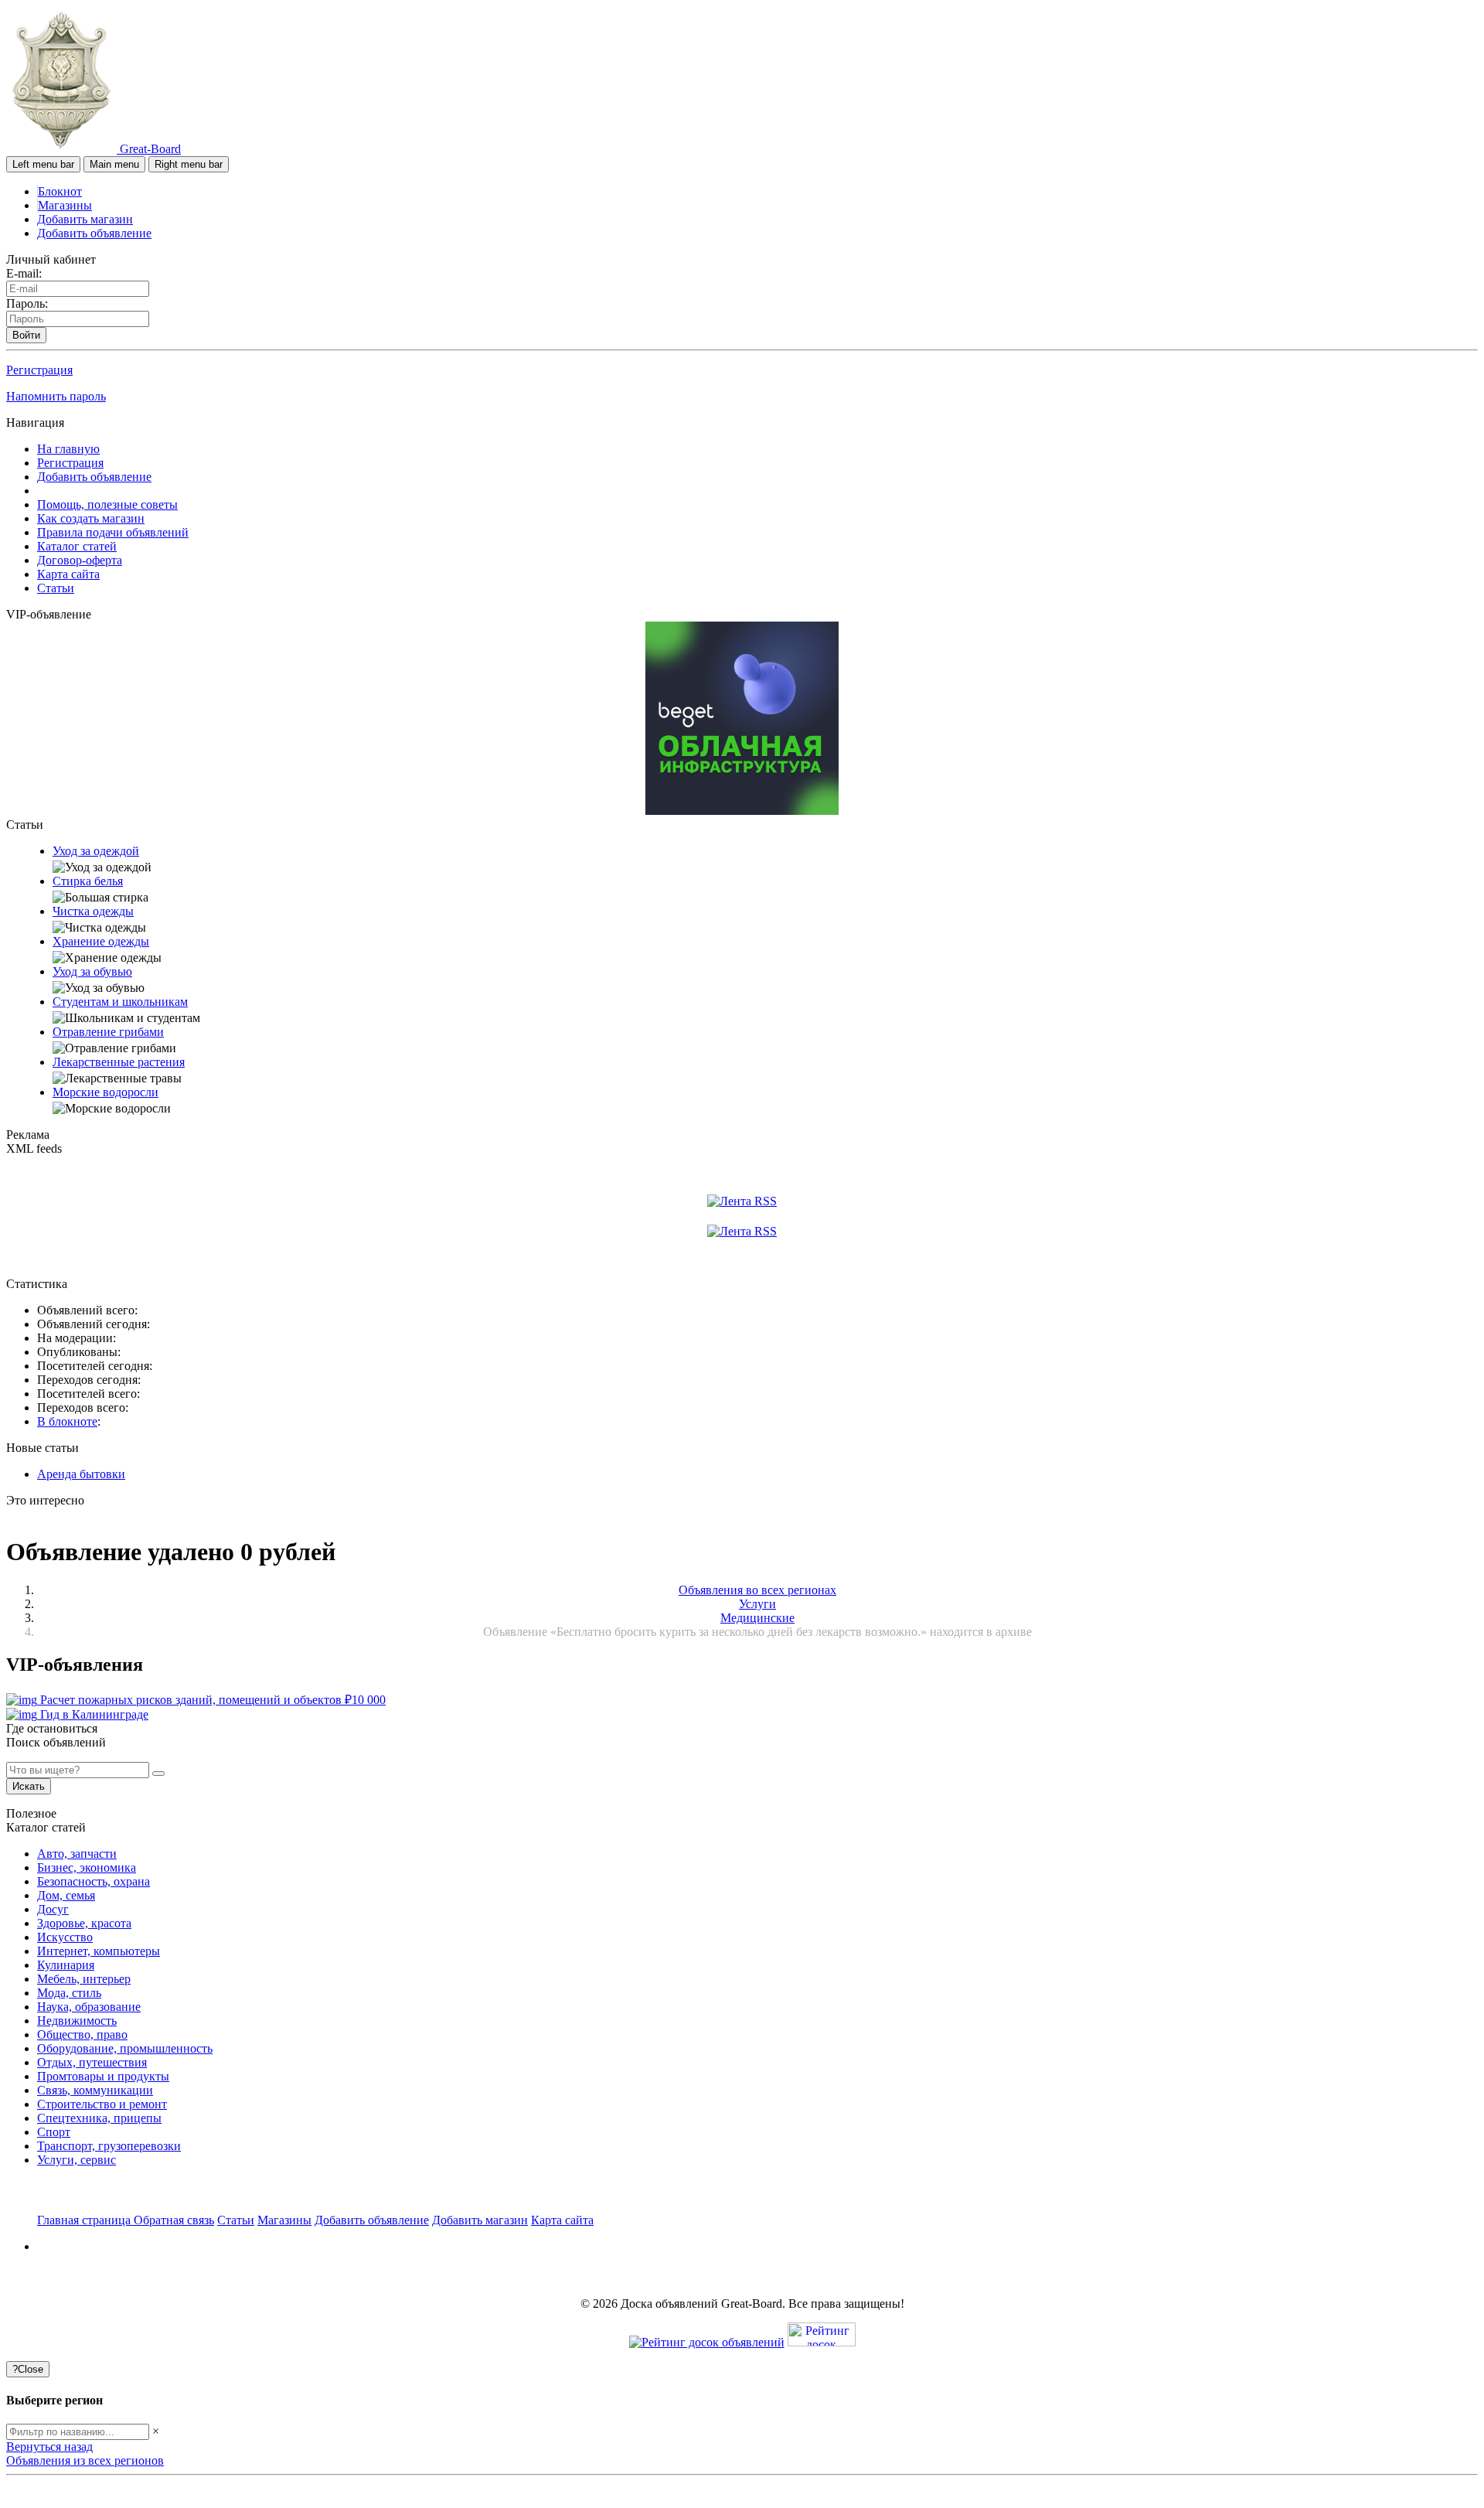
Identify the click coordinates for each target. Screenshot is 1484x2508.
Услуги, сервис (77, 2160)
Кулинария (66, 1965)
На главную (68, 449)
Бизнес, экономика (87, 1867)
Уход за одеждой (96, 851)
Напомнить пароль (56, 396)
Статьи (56, 588)
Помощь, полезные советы (107, 504)
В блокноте (67, 1421)
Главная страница (85, 2220)
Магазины (65, 205)
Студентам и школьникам (120, 1002)
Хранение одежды (101, 941)
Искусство (65, 1937)
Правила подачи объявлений (113, 532)
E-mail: (24, 273)
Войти (26, 335)
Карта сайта (68, 574)
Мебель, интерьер (84, 1979)
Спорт (54, 2132)
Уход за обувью (92, 971)
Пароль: (27, 303)
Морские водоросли (106, 1092)
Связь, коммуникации (95, 2090)
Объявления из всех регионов (85, 2460)
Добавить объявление (94, 233)
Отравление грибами (108, 1032)
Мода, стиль (69, 1993)
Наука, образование (89, 2007)
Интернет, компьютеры (99, 1951)
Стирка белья (88, 881)
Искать (29, 1786)
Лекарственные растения (119, 1062)
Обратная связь (174, 2220)
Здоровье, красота (84, 1923)
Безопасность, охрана (94, 1881)
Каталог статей (77, 546)
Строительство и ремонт (102, 2104)
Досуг (53, 1909)
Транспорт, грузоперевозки (109, 2146)
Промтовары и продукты (103, 2076)
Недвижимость (77, 2021)
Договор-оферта (80, 560)
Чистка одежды (93, 911)
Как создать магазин (91, 518)
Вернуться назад (49, 2447)
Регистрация (39, 370)
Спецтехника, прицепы (99, 2118)
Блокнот (60, 191)
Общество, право (82, 2034)
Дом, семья (66, 1895)
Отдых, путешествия (92, 2062)
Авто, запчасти (77, 1854)
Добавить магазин (85, 219)
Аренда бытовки (81, 1474)
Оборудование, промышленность (125, 2048)
